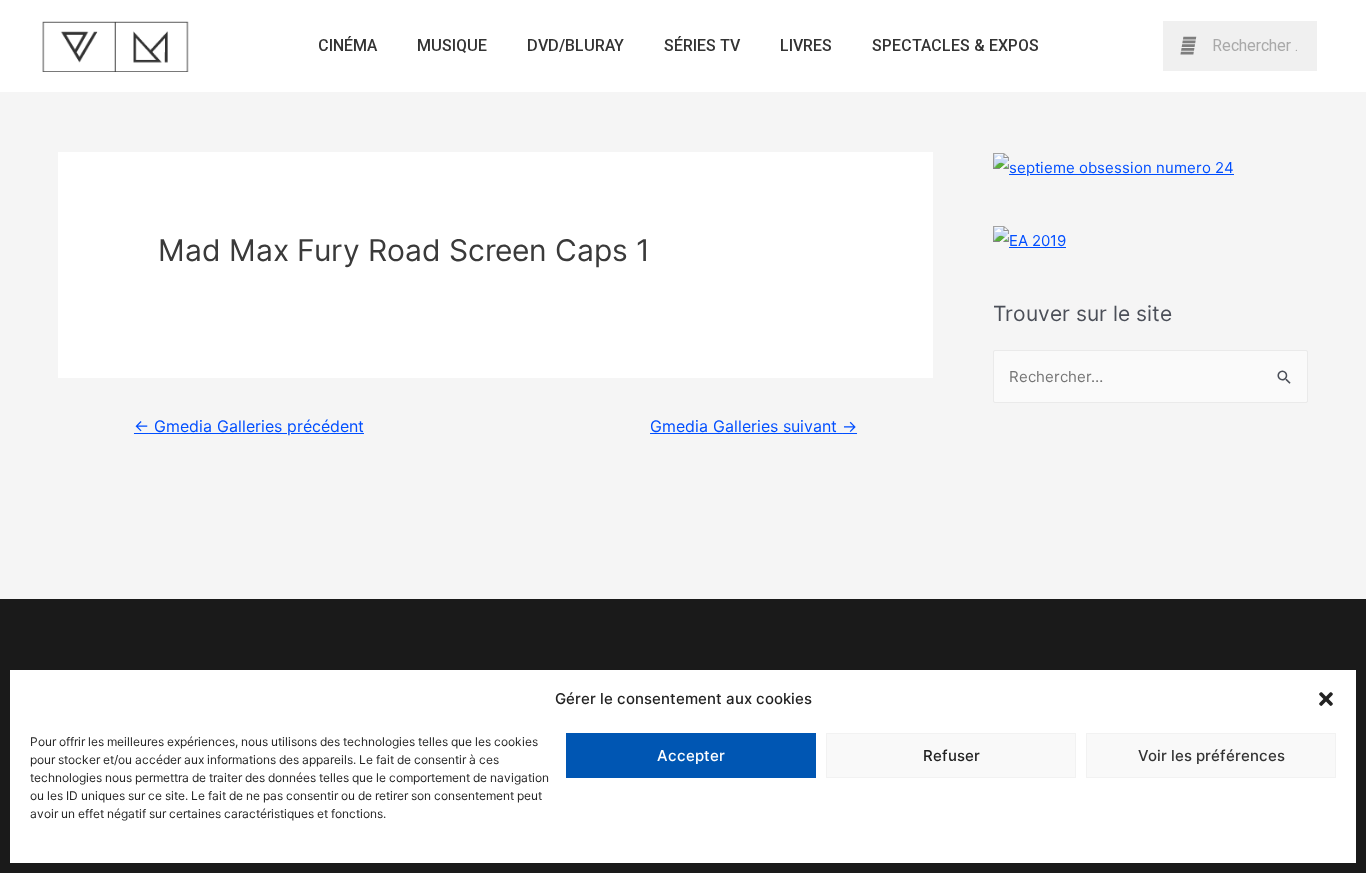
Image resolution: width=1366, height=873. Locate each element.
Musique (452, 45)
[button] (1326, 699)
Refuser (951, 755)
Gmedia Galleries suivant (753, 426)
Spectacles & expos (955, 45)
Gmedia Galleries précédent (249, 426)
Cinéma (347, 45)
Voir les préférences (1211, 755)
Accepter (691, 755)
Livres (806, 45)
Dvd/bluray (575, 45)
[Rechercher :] (1150, 376)
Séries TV (702, 45)
